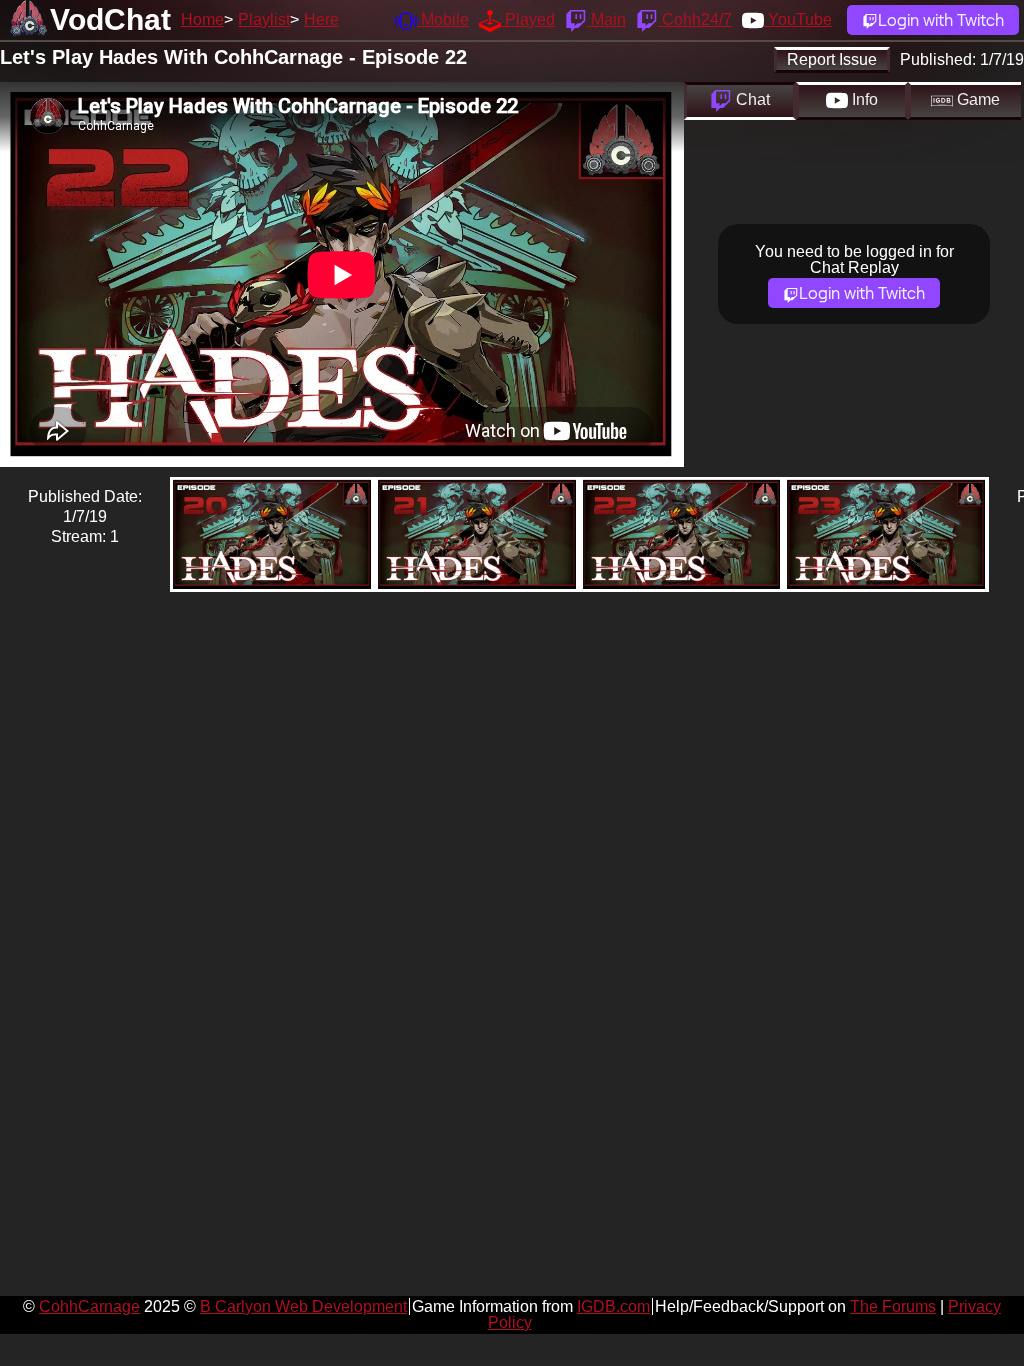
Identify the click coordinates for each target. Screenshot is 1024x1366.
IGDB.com (613, 1306)
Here (321, 19)
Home (202, 19)
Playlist (264, 19)
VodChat (110, 19)
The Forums (893, 1306)
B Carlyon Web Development (303, 1306)
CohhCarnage (89, 1306)
